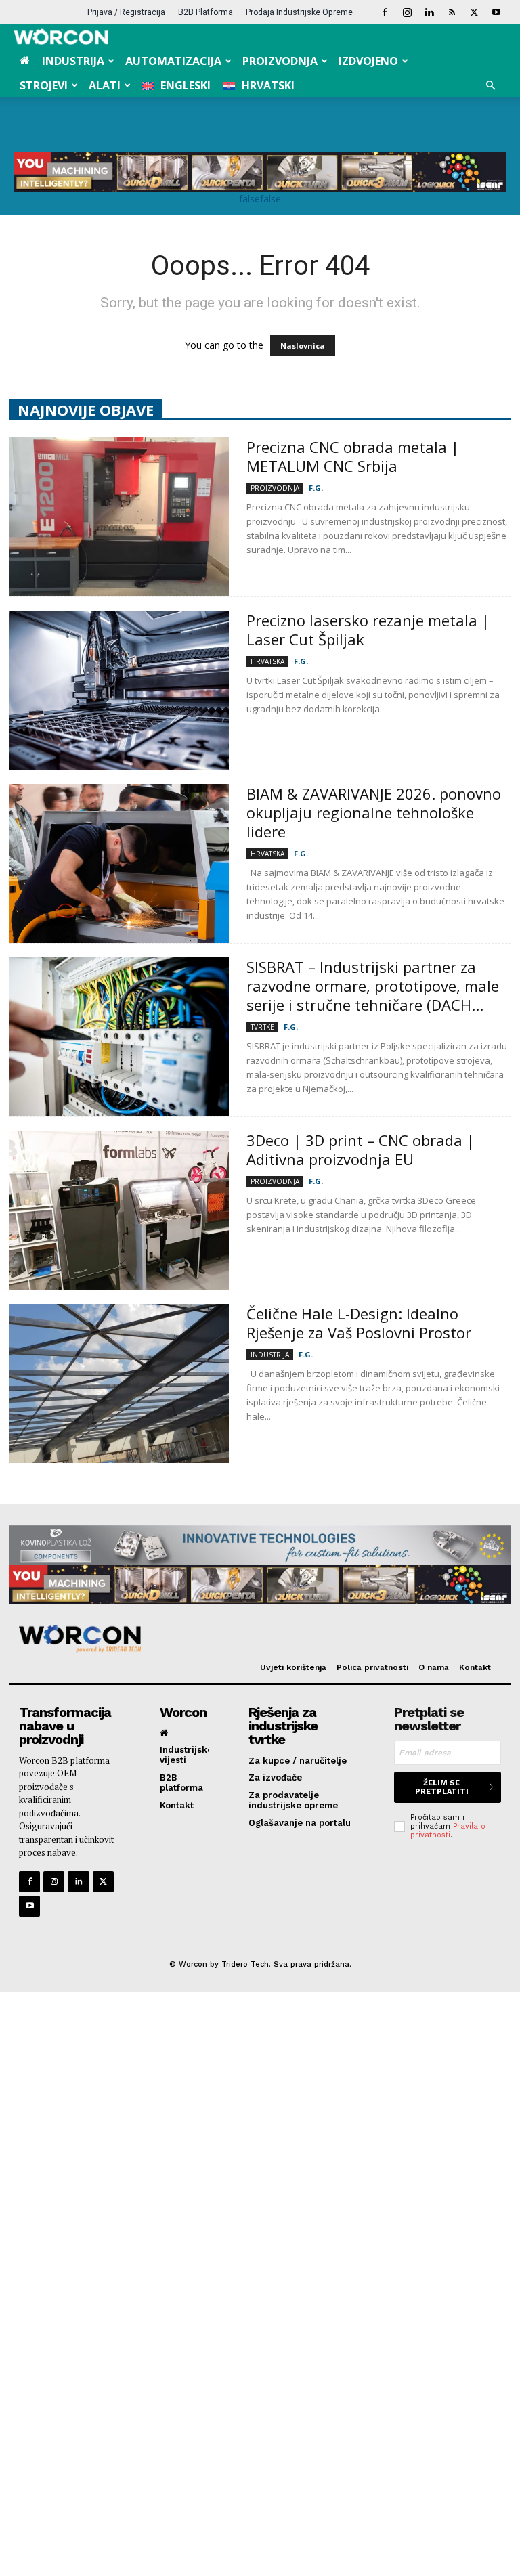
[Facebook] (385, 12)
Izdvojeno (368, 61)
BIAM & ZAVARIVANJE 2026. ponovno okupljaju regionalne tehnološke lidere (374, 812)
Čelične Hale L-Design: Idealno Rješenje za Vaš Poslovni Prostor (361, 1323)
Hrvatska (267, 661)
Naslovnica (303, 346)
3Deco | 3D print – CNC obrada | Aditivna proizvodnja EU (361, 1150)
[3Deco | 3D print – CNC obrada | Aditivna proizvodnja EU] (119, 1210)
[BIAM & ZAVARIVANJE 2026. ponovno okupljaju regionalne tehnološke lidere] (119, 864)
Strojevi (44, 85)
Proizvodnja (280, 61)
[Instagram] (407, 12)
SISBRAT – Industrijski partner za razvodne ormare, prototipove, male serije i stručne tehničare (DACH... (373, 986)
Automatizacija (173, 61)
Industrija (73, 61)
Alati (105, 85)
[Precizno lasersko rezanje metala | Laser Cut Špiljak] (119, 690)
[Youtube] (496, 12)
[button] (490, 86)
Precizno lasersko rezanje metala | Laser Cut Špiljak (368, 630)
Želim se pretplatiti (442, 1787)
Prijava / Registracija (126, 12)
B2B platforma (205, 12)
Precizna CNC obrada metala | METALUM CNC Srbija (353, 456)
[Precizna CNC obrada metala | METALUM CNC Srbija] (119, 517)
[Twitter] (474, 12)
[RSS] (452, 12)
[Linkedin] (429, 12)
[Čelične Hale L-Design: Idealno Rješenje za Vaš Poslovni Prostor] (119, 1383)
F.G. (316, 488)
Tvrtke (262, 1027)
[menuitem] (176, 85)
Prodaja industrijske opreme (299, 12)
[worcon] (255, 1639)
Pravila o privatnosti (448, 1831)
